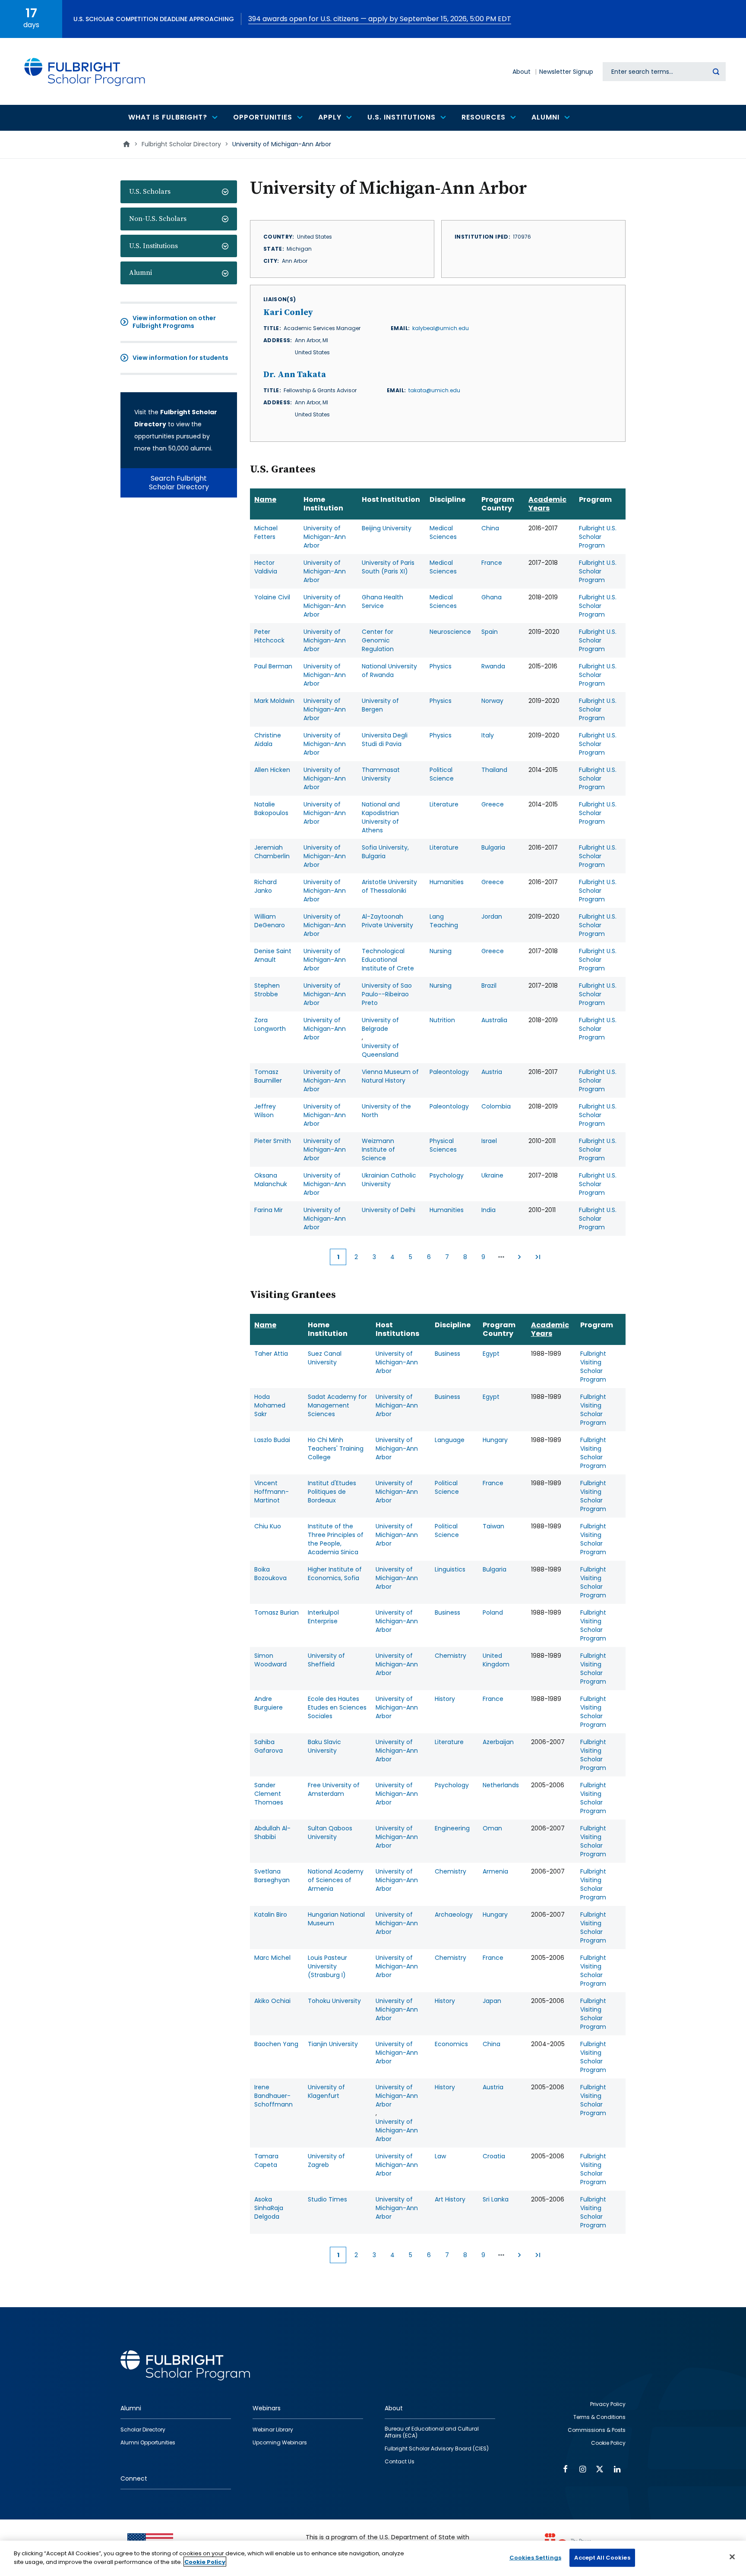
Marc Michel (272, 1958)
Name (265, 499)
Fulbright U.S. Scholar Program (598, 537)
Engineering (452, 1828)
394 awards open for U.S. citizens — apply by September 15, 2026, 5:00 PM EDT (380, 19)
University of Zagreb (326, 2160)
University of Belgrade (380, 1024)
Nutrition (442, 1020)
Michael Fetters (266, 532)
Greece (493, 804)
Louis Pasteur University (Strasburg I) (327, 1966)
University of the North (386, 1111)
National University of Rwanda (389, 671)
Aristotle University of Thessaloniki (389, 886)
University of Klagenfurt (326, 2091)
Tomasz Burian (277, 1612)
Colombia (496, 1106)
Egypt (491, 1354)
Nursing (441, 951)
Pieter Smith (273, 1141)
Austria (492, 1072)
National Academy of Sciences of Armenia (336, 1880)
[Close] (732, 2557)
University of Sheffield (326, 1660)
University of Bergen (380, 705)
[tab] (179, 192)
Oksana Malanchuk (271, 1180)
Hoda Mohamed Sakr (270, 1405)
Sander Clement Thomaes (269, 1794)
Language (450, 1440)
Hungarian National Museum (336, 1919)
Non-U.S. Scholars (158, 219)
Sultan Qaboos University (330, 1833)
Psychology (447, 1175)
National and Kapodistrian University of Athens (381, 817)
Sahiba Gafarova (269, 1746)
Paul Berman (273, 666)
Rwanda (493, 666)
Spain (490, 632)
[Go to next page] (519, 1257)
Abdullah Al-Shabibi (272, 1833)
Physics (441, 666)
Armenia (495, 1871)
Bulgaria (493, 847)
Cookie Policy (205, 2562)
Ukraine (492, 1175)
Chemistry (450, 1656)
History (445, 1699)
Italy (488, 735)
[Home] (85, 71)
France (492, 563)
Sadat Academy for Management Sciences (337, 1405)
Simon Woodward (270, 1660)
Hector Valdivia (266, 567)
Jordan (492, 916)
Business (447, 1354)
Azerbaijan (498, 1742)
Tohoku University (334, 2001)
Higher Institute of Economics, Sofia (335, 1574)
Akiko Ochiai (272, 2001)
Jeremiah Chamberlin (272, 852)
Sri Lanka (496, 2199)
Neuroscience (450, 632)
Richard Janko (266, 886)
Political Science (442, 774)
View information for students (180, 358)
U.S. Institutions (153, 246)
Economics (451, 2044)
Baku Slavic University (324, 1746)
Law (440, 2156)
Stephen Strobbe (267, 990)
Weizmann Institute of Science (378, 1149)
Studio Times (327, 2199)
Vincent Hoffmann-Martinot (272, 1492)
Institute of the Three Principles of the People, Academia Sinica (336, 1539)
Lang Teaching (444, 921)
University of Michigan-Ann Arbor (325, 537)
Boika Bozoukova (270, 1574)
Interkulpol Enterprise (323, 1617)
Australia (494, 1020)
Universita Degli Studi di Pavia (385, 740)
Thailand (494, 770)
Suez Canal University (325, 1358)
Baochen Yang (276, 2044)
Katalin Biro (271, 1915)
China (490, 528)
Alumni (141, 273)
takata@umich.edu (434, 390)
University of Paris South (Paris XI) (388, 567)
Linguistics (450, 1569)
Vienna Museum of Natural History (390, 1076)
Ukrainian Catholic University (389, 1180)
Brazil (489, 986)
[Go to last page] (537, 1257)
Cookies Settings (535, 2558)
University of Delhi (389, 1210)
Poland (493, 1612)
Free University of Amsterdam (334, 1789)
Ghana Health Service (382, 601)
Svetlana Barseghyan (272, 1876)
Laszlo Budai (272, 1440)
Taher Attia (271, 1354)
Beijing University (387, 528)
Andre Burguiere (269, 1703)
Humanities (447, 882)
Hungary (495, 1440)
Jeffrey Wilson (265, 1111)
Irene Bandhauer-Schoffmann (273, 2096)
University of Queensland (380, 1050)
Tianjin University (333, 2044)
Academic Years (547, 504)
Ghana (492, 597)
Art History (450, 2199)
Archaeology (454, 1915)
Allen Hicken (272, 770)
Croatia (494, 2156)
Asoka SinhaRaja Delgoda (269, 2208)
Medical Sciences (443, 532)
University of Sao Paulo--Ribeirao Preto (387, 994)
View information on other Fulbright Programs (174, 322)
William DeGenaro (270, 921)
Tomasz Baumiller (268, 1076)
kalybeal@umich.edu (441, 328)
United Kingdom (496, 1660)
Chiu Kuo (268, 1526)
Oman (492, 1828)
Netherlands (501, 1785)
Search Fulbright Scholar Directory (179, 483)
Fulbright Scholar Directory (181, 144)
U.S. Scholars (150, 192)
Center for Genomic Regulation (378, 640)
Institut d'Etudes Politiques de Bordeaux (332, 1492)
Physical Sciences (443, 1145)
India (488, 1210)
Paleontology (449, 1072)
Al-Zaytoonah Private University (387, 921)
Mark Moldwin (274, 701)
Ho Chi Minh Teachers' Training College (336, 1449)
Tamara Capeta (266, 2160)
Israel (489, 1141)
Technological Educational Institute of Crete (388, 960)
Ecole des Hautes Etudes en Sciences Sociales (337, 1707)
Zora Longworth (270, 1024)
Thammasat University (381, 774)
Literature (444, 804)
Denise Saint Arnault (273, 955)
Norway (492, 701)
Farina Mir (269, 1210)
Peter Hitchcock (269, 636)
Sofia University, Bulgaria (385, 852)
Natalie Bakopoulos (271, 809)
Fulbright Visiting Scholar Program (593, 1367)
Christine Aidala (268, 740)
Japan (492, 2001)
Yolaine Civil (272, 597)
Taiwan (493, 1526)
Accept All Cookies (602, 2558)
